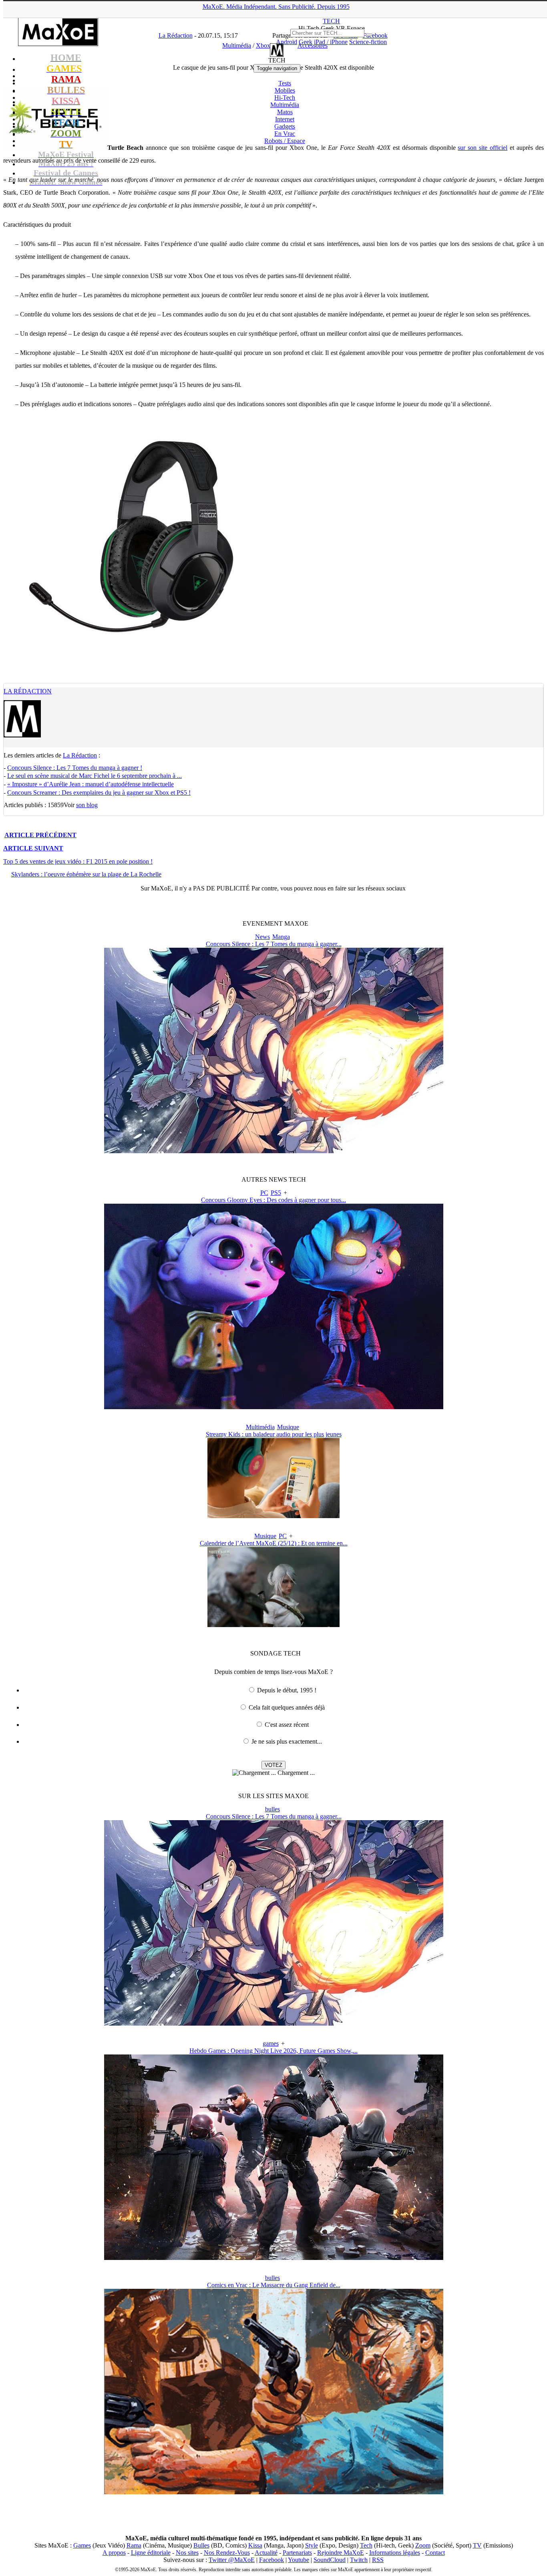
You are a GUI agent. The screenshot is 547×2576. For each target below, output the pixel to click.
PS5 (276, 1193)
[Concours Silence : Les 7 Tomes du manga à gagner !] (274, 1151)
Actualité (266, 2553)
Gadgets (285, 126)
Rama (134, 2545)
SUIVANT (33, 848)
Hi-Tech (285, 98)
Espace (285, 141)
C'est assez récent (287, 1725)
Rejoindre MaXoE (341, 2553)
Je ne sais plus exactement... (287, 1741)
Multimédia (285, 105)
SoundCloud (330, 2560)
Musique (288, 1427)
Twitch (359, 2560)
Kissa (255, 2545)
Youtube (299, 2560)
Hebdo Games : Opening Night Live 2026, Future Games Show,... (273, 2051)
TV (477, 2545)
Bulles (201, 2545)
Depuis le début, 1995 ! (287, 1690)
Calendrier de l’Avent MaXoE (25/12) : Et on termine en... (274, 1543)
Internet (285, 119)
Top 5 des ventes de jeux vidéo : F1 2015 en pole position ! (78, 861)
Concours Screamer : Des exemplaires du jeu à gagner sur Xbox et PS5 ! (99, 793)
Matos (285, 112)
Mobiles (285, 90)
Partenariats (297, 2553)
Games (82, 2545)
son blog (87, 805)
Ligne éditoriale (151, 2553)
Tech (366, 2545)
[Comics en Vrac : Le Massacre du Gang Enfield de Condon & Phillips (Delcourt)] (274, 2492)
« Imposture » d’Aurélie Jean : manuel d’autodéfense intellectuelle (90, 784)
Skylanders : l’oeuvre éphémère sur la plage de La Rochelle (86, 874)
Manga (281, 937)
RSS (378, 2560)
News (262, 937)
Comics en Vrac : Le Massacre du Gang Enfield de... (274, 2285)
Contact (435, 2553)
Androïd (287, 42)
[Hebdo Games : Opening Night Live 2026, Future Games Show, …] (274, 2258)
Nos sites (187, 2553)
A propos (114, 2553)
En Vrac (285, 134)
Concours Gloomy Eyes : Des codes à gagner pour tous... (273, 1200)
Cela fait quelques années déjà (287, 1707)
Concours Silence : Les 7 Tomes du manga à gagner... (274, 944)
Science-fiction (368, 42)
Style (312, 2545)
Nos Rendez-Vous (227, 2553)
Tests (285, 83)
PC (264, 1193)
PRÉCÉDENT (40, 835)
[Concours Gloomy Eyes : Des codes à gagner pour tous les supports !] (274, 1407)
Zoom (423, 2545)
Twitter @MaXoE (232, 2560)
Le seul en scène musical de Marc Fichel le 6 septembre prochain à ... (95, 776)
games (271, 2043)
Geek (306, 42)
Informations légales (395, 2553)
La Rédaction (28, 691)
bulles (272, 1809)
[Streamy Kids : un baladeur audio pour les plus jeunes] (273, 1516)
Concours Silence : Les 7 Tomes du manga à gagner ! (75, 768)
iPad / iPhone (331, 42)
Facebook (271, 2560)
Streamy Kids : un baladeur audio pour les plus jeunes (274, 1434)
